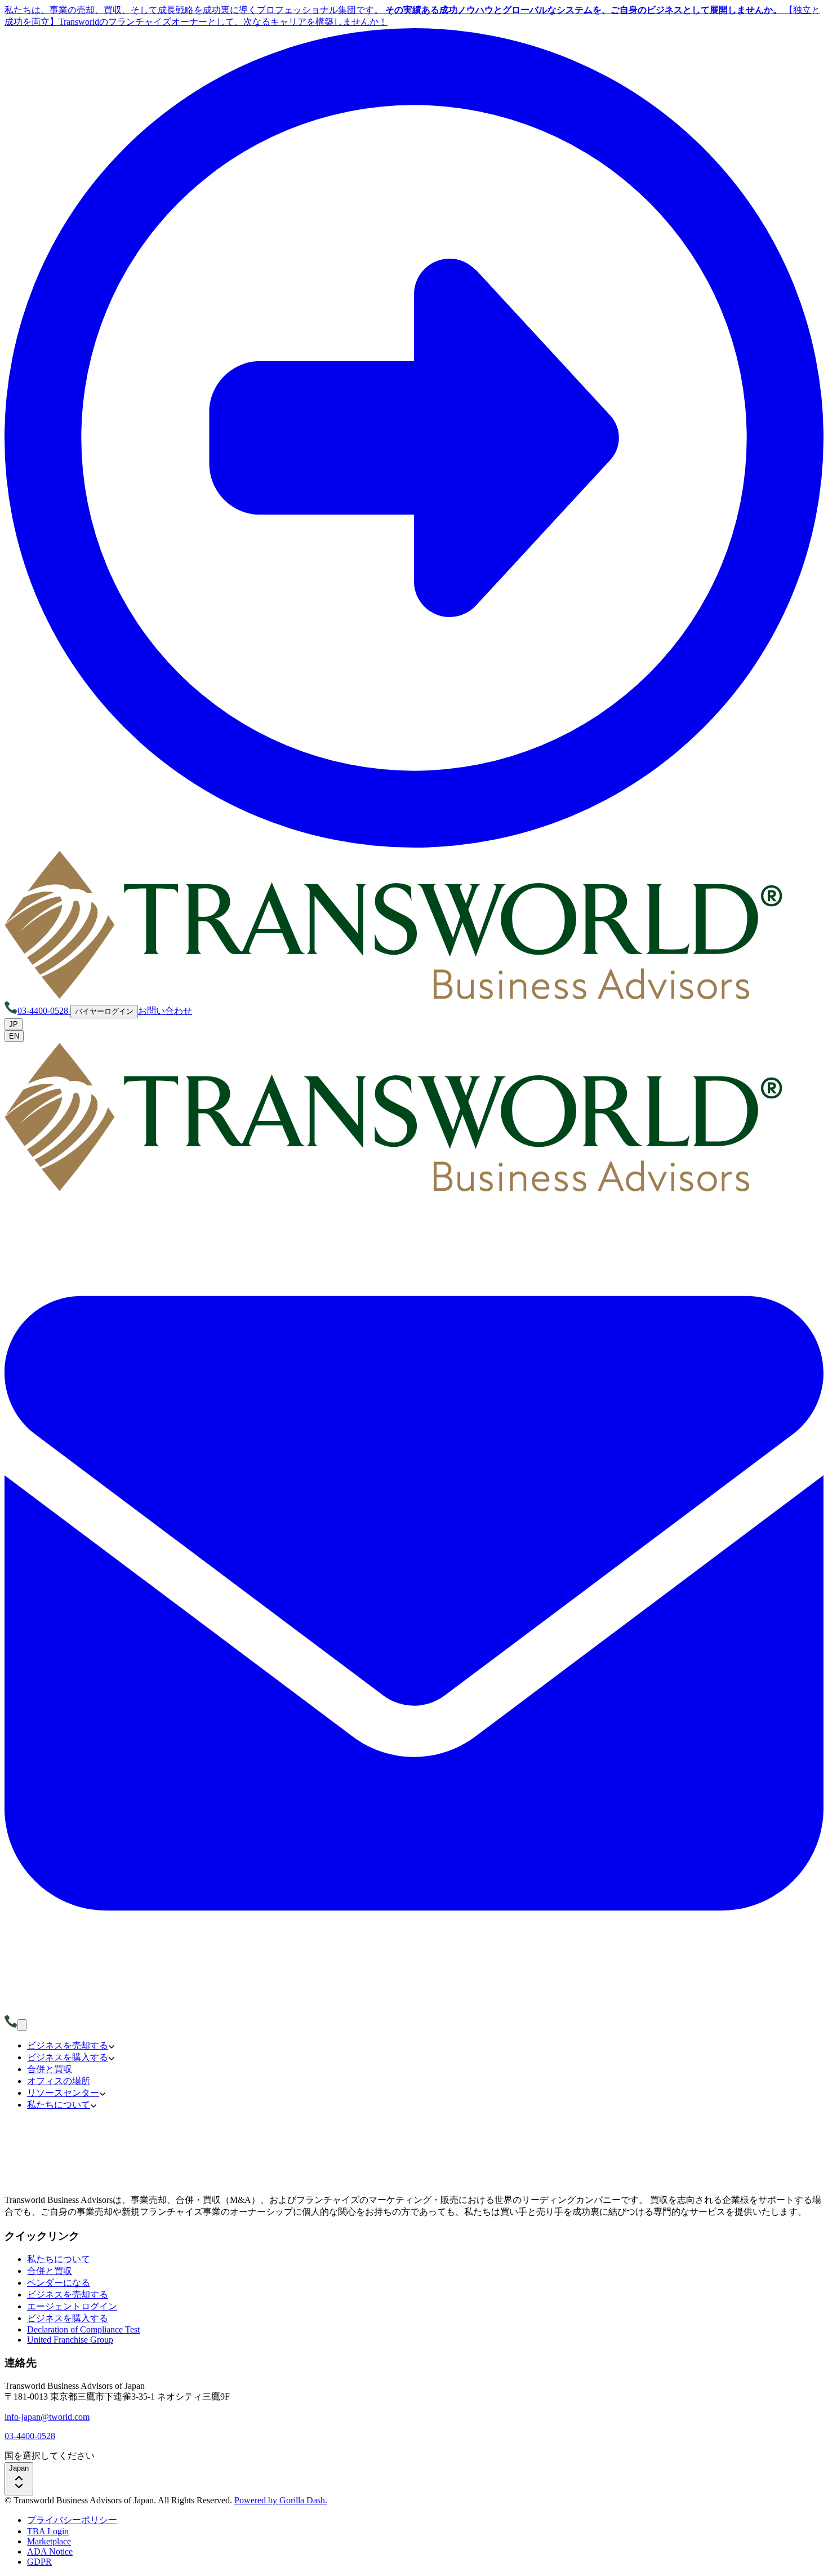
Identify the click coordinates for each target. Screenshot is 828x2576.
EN (14, 1036)
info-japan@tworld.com (47, 2417)
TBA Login (48, 2531)
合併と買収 (50, 2271)
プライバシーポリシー (72, 2520)
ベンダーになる (59, 2283)
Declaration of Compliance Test (83, 2329)
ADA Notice (50, 2551)
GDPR (39, 2562)
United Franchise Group (70, 2340)
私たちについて (59, 2259)
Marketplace (49, 2541)
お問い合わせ (165, 1011)
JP (14, 1024)
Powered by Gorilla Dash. (281, 2500)
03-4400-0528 (30, 2436)
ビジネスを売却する (68, 2295)
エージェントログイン (72, 2306)
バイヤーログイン (104, 1011)
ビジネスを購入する (68, 2318)
